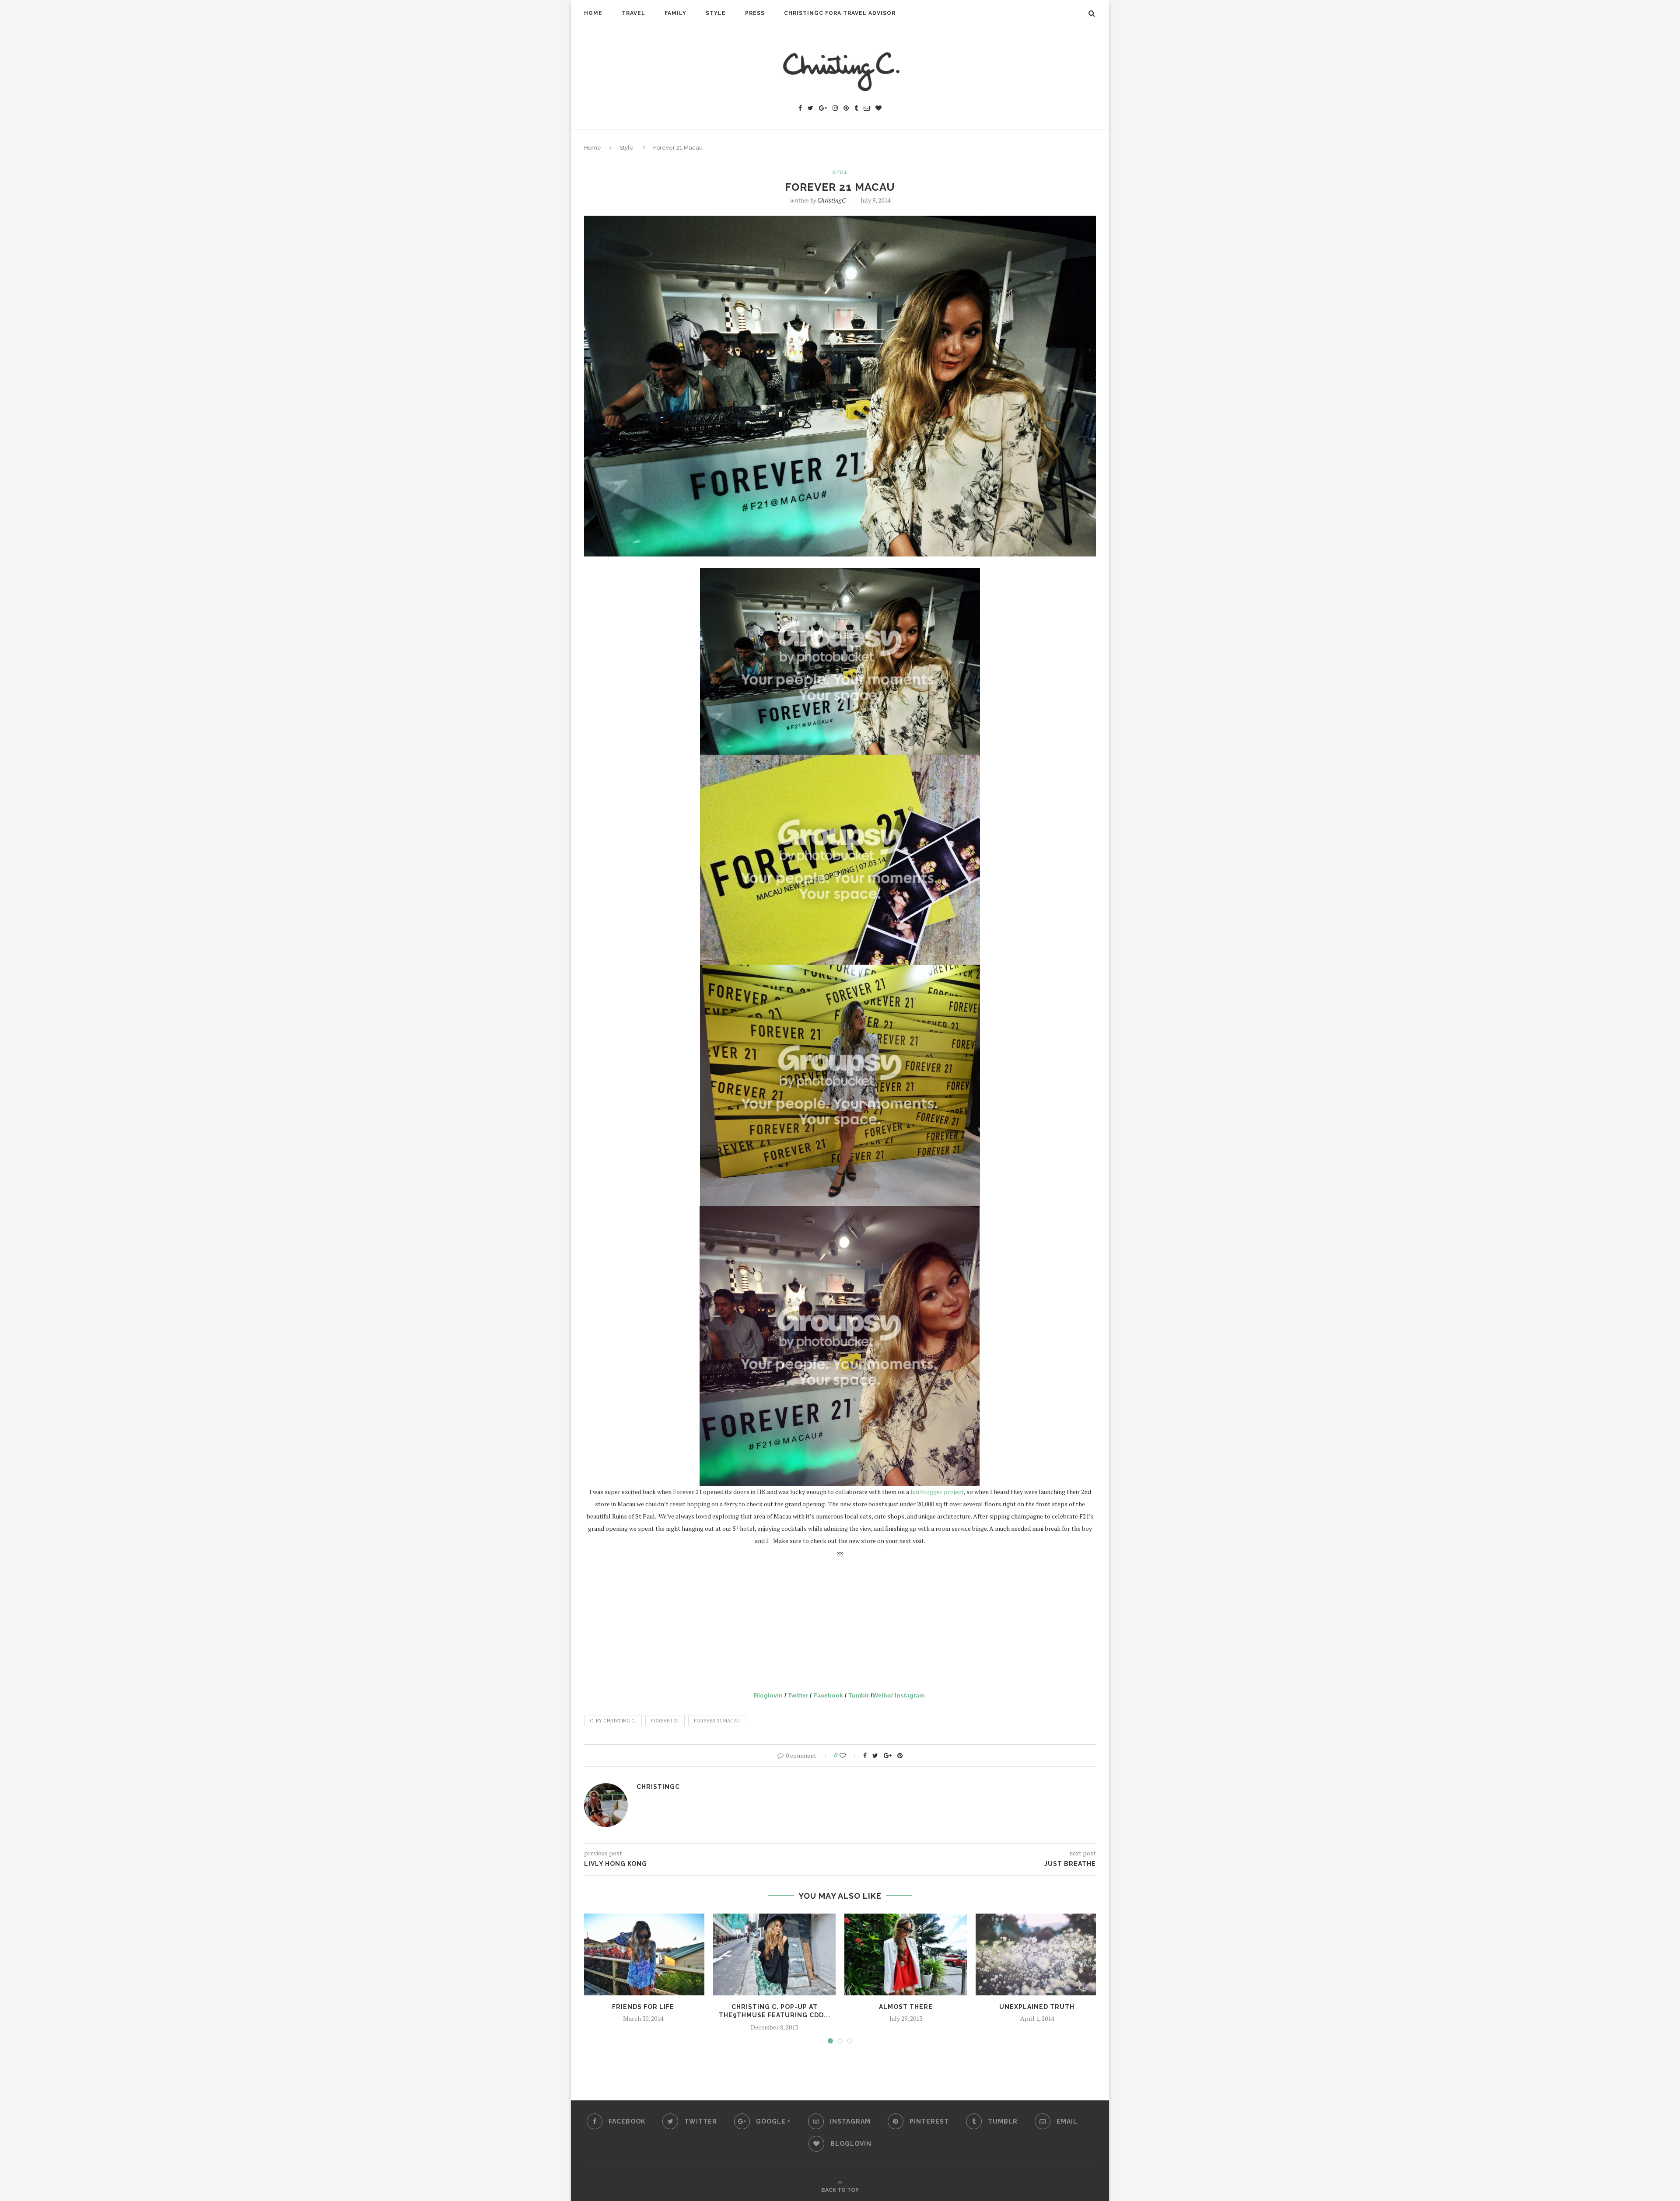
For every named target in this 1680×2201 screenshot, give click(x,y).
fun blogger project (936, 1492)
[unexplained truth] (1037, 1954)
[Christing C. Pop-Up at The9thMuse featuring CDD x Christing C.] (774, 1954)
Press (755, 13)
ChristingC (831, 200)
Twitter (798, 1695)
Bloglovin (768, 1695)
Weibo (882, 1695)
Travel (633, 13)
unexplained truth (1037, 2007)
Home (593, 13)
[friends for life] (643, 1954)
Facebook (828, 1695)
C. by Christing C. (613, 1721)
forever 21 (665, 1721)
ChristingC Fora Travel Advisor (840, 13)
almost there (906, 2007)
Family (675, 13)
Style (716, 13)
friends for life (643, 2007)
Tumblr (859, 1695)
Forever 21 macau (717, 1721)
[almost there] (906, 1954)
